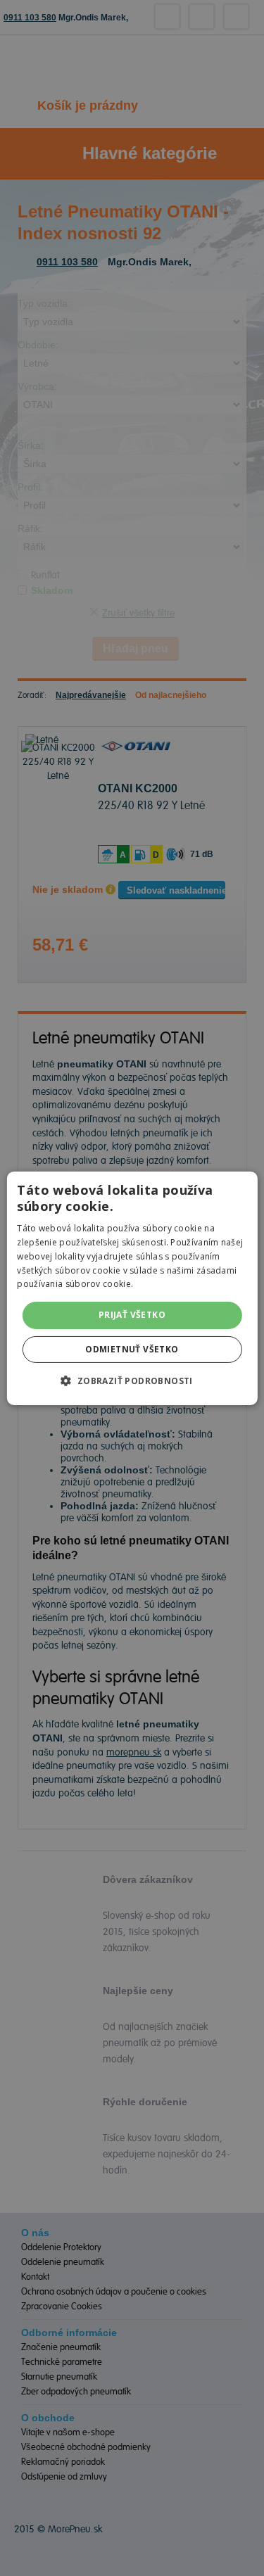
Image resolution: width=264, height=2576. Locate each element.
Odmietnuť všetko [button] (132, 1349)
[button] (132, 1381)
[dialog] (132, 1288)
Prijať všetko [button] (132, 1315)
